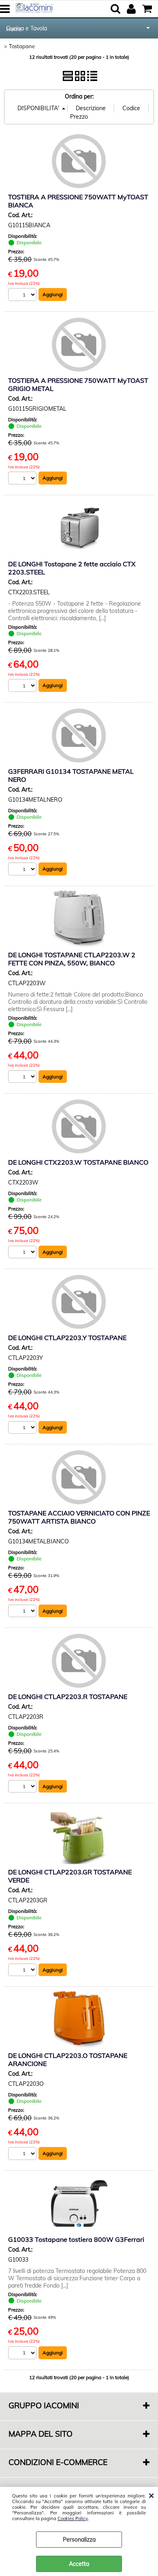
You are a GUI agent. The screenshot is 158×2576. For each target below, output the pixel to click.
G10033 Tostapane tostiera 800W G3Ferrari (76, 2239)
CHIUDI (151, 2495)
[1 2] (23, 479)
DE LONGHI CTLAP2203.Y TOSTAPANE (67, 1338)
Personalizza (79, 2540)
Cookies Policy (73, 2518)
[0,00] (148, 9)
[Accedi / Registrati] (132, 9)
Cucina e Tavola (27, 28)
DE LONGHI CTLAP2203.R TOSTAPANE (68, 1697)
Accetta (79, 2564)
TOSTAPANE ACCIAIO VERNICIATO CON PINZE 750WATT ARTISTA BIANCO (79, 1517)
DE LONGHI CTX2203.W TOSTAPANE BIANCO (78, 1162)
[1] (23, 296)
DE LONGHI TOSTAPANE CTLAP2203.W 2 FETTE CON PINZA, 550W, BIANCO (72, 959)
